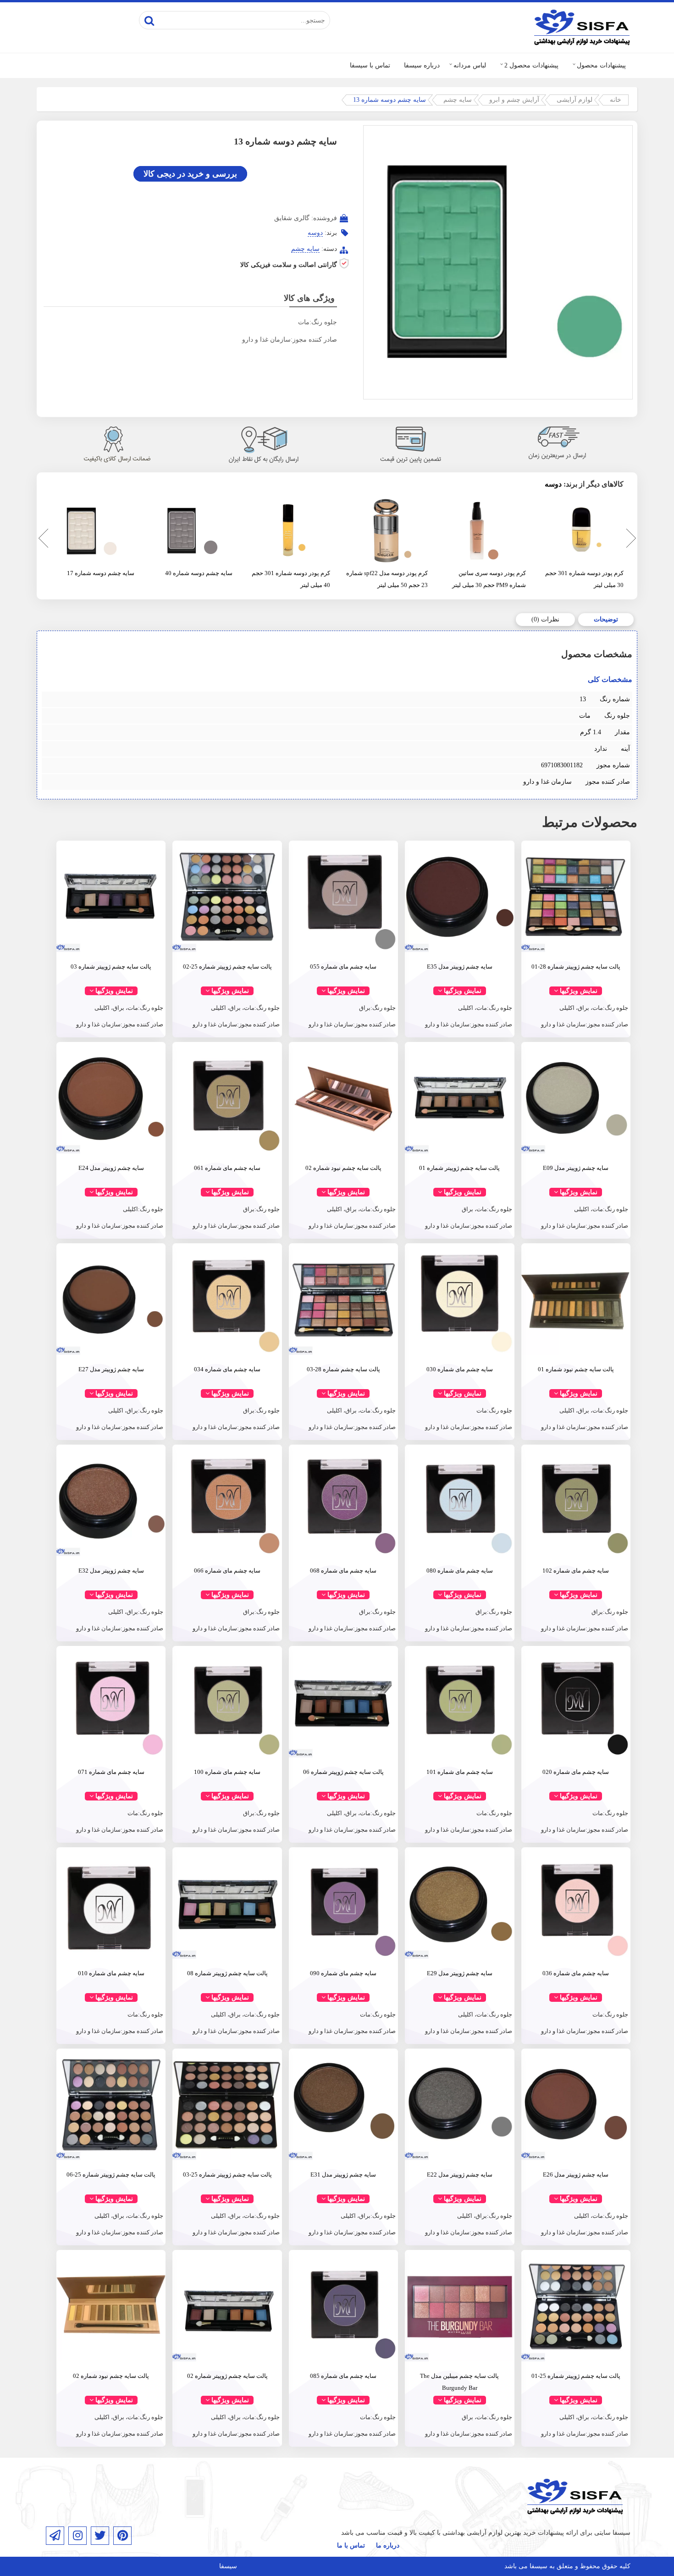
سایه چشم (458, 100)
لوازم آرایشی (575, 100)
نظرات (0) (545, 619)
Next (630, 540)
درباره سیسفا (422, 65)
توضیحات (606, 619)
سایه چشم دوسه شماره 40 (199, 573)
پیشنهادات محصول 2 (531, 65)
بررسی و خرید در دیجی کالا (190, 174)
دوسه (315, 233)
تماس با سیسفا (370, 65)
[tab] (606, 620)
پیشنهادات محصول (601, 65)
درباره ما (388, 2546)
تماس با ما (351, 2546)
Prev (41, 540)
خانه (616, 100)
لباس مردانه (470, 65)
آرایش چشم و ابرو (514, 100)
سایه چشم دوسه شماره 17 (101, 573)
